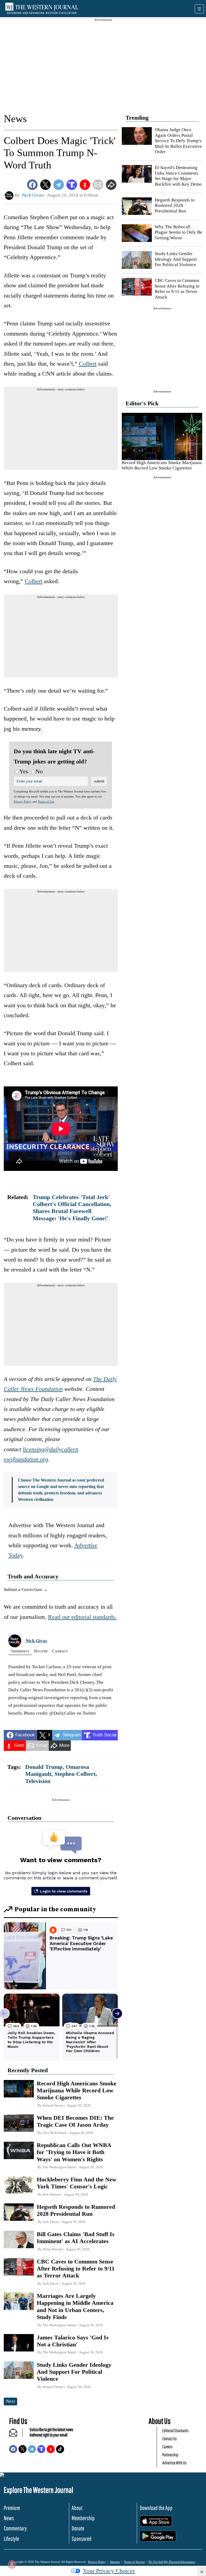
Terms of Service (134, 2562)
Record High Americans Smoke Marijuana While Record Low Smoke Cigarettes (162, 465)
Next (10, 2401)
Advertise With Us (174, 2463)
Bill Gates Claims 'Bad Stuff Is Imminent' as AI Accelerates (76, 2238)
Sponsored (82, 2539)
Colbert (88, 364)
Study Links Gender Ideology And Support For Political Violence (176, 259)
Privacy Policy (23, 802)
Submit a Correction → (26, 1590)
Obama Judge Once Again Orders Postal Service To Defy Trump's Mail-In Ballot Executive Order (178, 141)
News (15, 119)
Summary (20, 1651)
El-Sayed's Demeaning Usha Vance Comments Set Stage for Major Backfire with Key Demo (178, 176)
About (77, 2508)
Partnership (170, 2455)
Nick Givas (36, 1641)
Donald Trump (44, 1767)
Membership (83, 2518)
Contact (60, 1651)
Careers (167, 2447)
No (39, 771)
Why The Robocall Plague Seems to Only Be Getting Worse (179, 232)
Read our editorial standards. (82, 1617)
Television (38, 1781)
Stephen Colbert (75, 1774)
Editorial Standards (175, 2430)
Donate (78, 2528)
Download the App (156, 2508)
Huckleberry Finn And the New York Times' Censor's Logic (77, 2183)
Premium (12, 2508)
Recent (41, 1651)
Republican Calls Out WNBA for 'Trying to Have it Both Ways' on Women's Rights (74, 2152)
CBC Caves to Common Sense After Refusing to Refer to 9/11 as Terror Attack (177, 289)
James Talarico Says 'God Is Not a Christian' (73, 2341)
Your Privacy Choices (109, 2571)
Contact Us (170, 2439)
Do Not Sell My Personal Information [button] (172, 2562)
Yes (24, 771)
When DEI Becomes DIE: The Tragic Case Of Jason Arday (75, 2121)
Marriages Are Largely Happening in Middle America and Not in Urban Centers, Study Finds (75, 2306)
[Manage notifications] (12, 2564)
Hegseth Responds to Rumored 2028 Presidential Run (175, 205)
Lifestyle (11, 2539)
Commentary (15, 2528)
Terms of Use (46, 802)
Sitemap (115, 2562)
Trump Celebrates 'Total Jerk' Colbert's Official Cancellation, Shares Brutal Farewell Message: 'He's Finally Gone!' (72, 1208)
